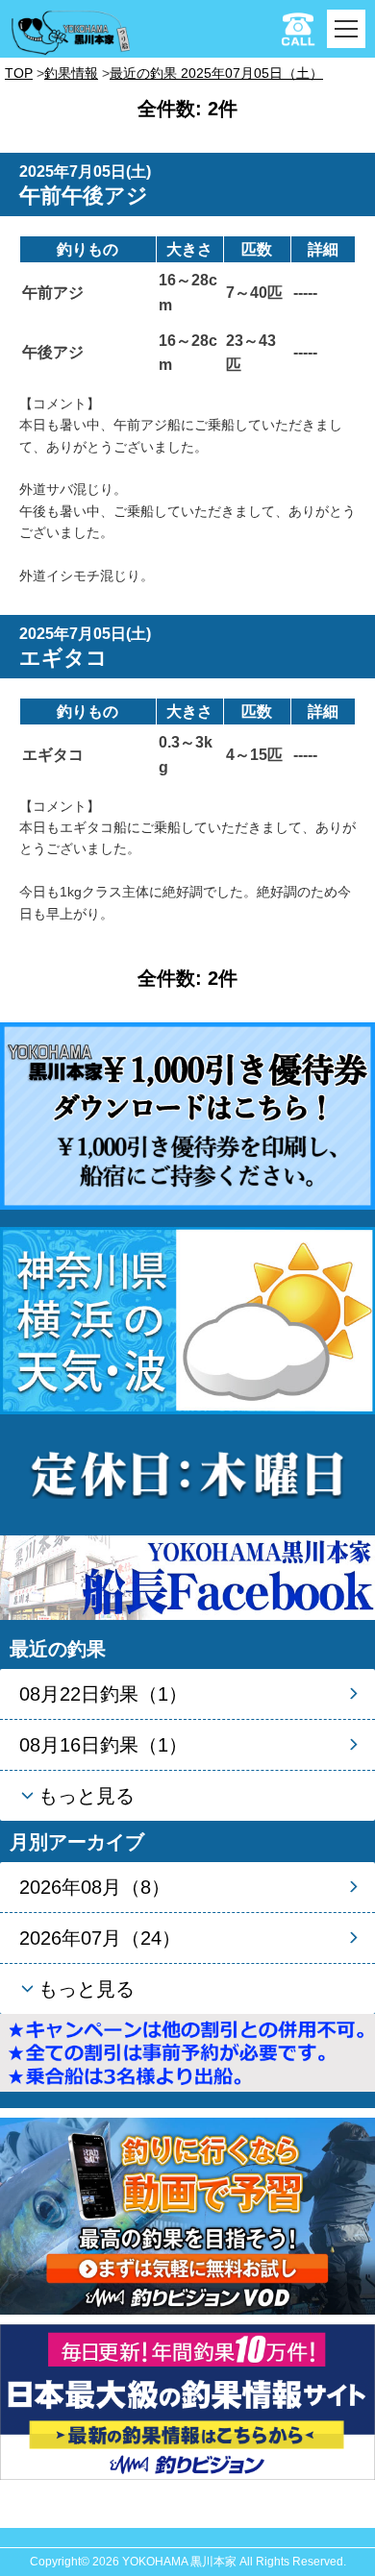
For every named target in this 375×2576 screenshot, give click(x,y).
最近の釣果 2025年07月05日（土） (216, 73)
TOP (19, 73)
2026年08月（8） (95, 1887)
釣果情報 (71, 73)
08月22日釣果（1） (103, 1694)
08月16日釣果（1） (103, 1745)
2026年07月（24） (100, 1938)
